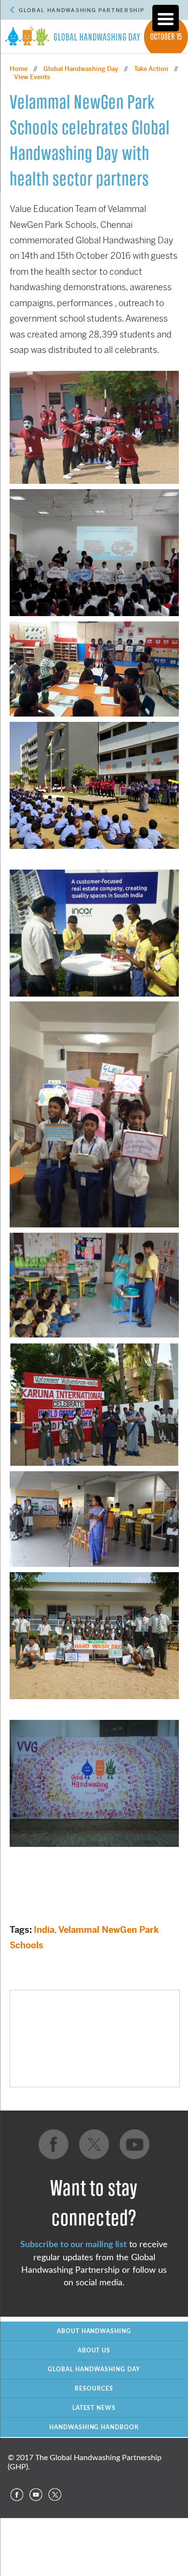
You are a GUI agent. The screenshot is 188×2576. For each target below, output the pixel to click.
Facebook (16, 2495)
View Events (32, 77)
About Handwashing (94, 2331)
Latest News (94, 2408)
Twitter (55, 2495)
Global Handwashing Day (81, 69)
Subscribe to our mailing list (74, 2245)
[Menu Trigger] (166, 18)
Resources (94, 2389)
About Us (94, 2351)
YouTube (36, 2495)
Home (19, 69)
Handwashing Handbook (94, 2427)
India (44, 1930)
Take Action (151, 69)
